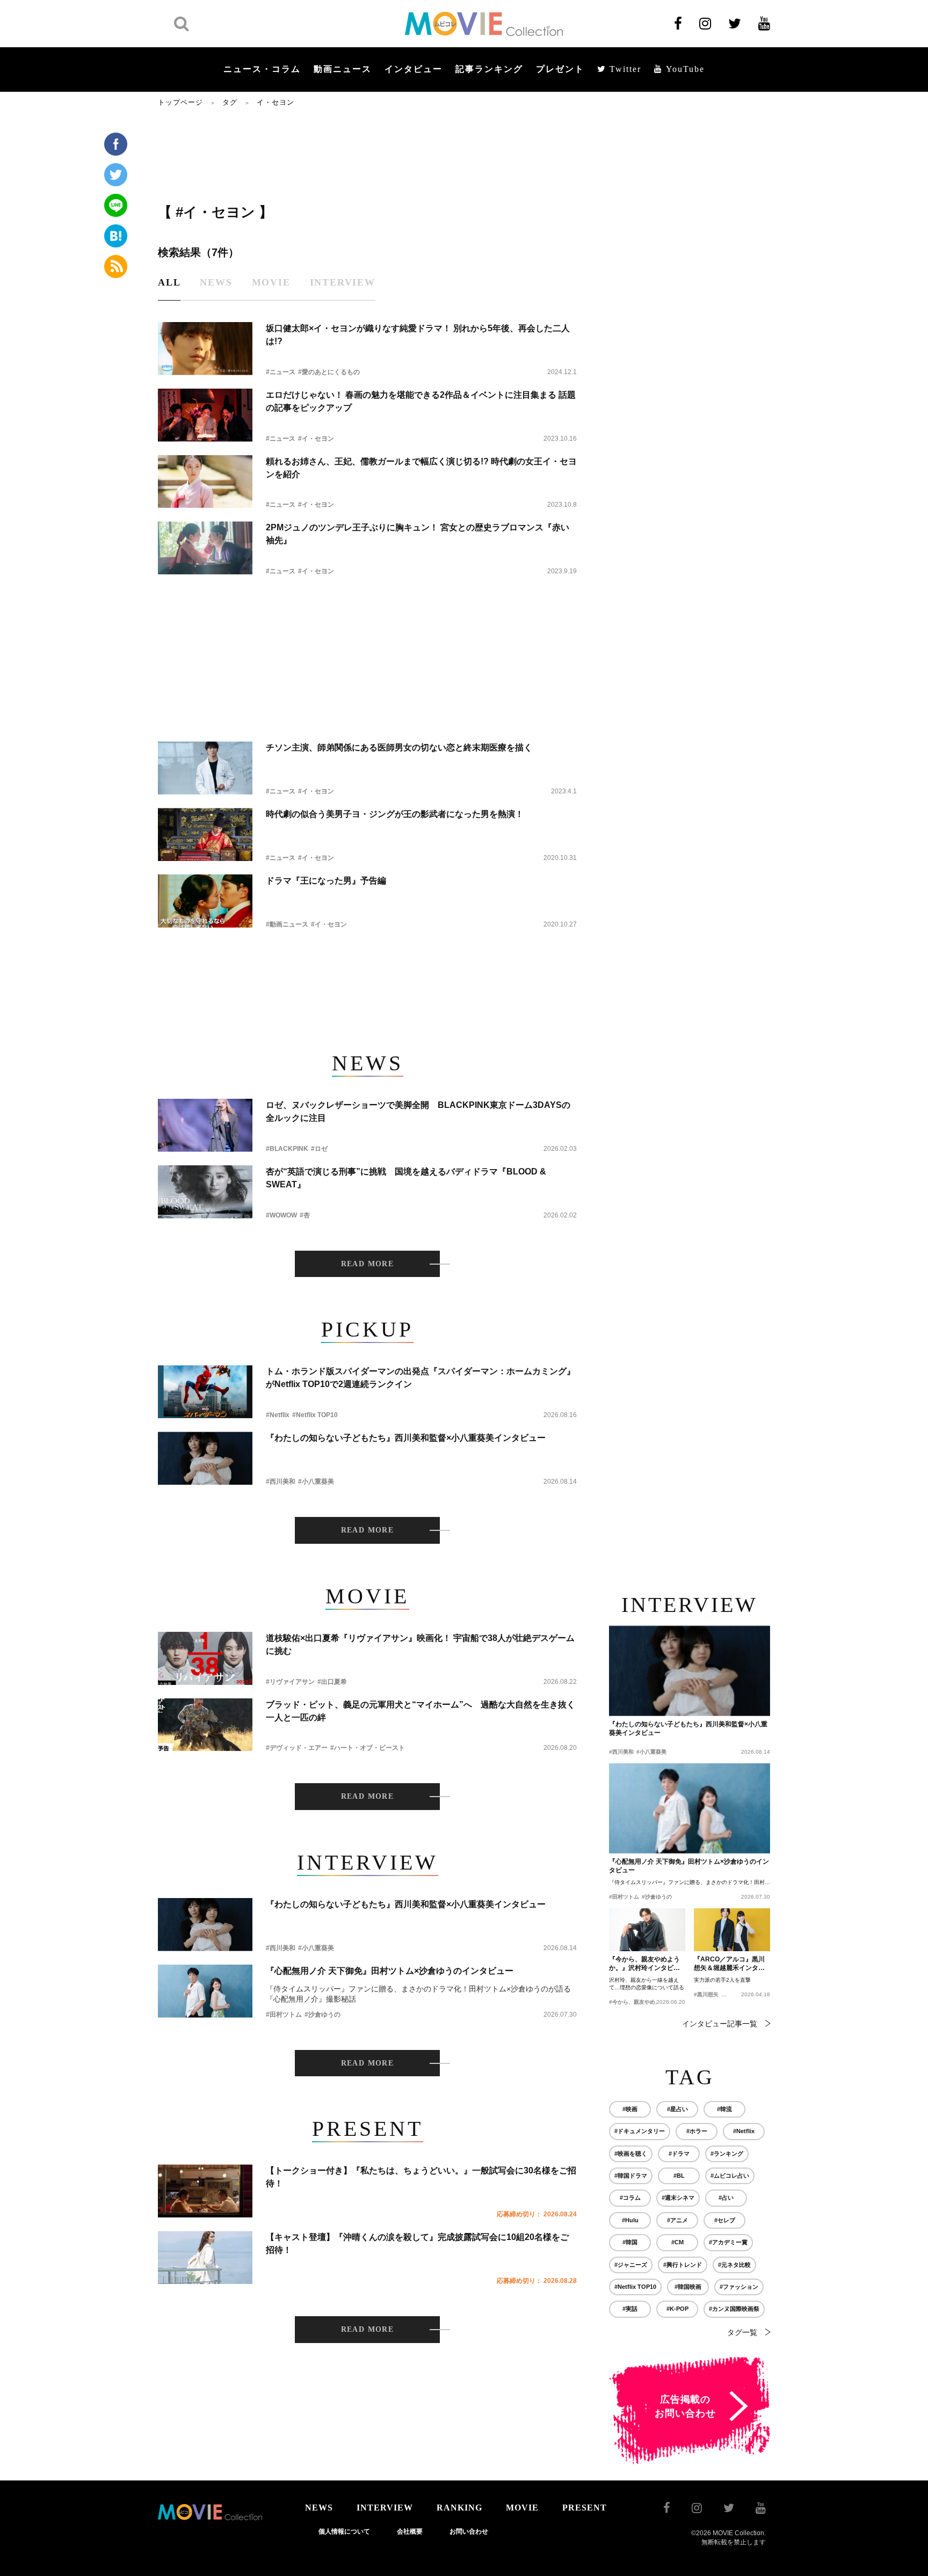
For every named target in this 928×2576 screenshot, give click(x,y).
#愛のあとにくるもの (329, 372)
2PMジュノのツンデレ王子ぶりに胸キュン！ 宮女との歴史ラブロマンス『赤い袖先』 (418, 534)
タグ (230, 102)
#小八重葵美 (316, 1482)
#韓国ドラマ (631, 2176)
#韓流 (724, 2109)
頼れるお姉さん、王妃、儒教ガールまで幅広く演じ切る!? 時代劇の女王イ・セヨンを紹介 (421, 468)
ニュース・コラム (262, 69)
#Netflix (278, 1415)
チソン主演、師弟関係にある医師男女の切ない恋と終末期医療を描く (399, 747)
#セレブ (725, 2220)
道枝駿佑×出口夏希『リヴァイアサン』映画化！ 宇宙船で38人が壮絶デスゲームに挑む (420, 1644)
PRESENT (585, 2508)
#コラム (630, 2198)
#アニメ (677, 2220)
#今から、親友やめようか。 (643, 2002)
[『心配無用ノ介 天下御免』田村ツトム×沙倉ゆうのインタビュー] (205, 1991)
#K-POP (677, 2309)
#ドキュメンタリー (640, 2131)
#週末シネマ (678, 2198)
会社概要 (410, 2531)
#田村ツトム (284, 2015)
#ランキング (727, 2154)
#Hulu (630, 2220)
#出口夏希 (332, 1682)
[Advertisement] (367, 154)
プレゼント (560, 69)
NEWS (319, 2508)
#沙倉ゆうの (322, 2015)
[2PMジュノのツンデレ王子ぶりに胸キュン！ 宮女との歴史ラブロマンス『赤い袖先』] (205, 548)
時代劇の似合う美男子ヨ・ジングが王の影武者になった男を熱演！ (395, 814)
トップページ (180, 102)
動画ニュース (343, 69)
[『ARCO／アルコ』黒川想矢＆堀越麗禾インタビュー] (732, 1930)
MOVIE (522, 2508)
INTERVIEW (385, 2508)
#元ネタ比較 (734, 2265)
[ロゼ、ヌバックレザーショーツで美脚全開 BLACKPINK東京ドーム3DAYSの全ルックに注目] (205, 1125)
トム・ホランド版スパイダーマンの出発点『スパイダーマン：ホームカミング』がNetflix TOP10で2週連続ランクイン (421, 1378)
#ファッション (739, 2287)
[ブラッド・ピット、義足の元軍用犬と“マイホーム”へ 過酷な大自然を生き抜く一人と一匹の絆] (205, 1725)
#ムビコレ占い (730, 2176)
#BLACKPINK (287, 1149)
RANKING (459, 2508)
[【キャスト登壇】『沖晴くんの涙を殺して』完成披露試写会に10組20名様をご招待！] (205, 2257)
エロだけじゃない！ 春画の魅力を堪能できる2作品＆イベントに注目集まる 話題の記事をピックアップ (421, 401)
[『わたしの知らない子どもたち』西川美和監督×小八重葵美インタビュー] (205, 1458)
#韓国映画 (688, 2287)
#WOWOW (281, 1215)
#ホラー (697, 2131)
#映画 (630, 2109)
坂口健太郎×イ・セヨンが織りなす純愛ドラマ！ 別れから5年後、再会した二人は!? (418, 335)
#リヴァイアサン (290, 1682)
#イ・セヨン (316, 439)
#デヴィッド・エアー (297, 1748)
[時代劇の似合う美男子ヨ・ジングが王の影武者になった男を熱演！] (205, 834)
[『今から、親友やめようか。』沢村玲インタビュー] (647, 1930)
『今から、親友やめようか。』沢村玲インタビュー (644, 1964)
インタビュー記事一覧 (720, 2024)
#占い (726, 2198)
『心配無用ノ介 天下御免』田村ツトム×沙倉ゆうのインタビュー (390, 1971)
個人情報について (344, 2531)
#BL (679, 2176)
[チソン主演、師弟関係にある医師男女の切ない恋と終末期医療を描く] (205, 768)
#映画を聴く (631, 2154)
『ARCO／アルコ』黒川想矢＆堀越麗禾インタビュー (729, 1964)
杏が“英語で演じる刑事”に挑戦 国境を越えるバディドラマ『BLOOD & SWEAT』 (406, 1178)
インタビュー (414, 69)
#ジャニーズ (631, 2265)
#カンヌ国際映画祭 (734, 2309)
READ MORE (368, 1264)
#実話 (630, 2309)
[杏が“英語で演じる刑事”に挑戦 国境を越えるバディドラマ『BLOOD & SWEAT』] (205, 1192)
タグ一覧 (742, 2332)
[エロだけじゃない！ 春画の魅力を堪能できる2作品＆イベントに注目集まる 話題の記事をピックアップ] (205, 415)
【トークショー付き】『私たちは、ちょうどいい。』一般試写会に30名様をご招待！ (421, 2177)
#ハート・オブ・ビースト (368, 1748)
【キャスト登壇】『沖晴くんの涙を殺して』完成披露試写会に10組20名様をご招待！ (417, 2243)
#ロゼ (319, 1149)
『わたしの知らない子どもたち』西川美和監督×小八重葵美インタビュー (406, 1438)
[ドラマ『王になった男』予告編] (205, 901)
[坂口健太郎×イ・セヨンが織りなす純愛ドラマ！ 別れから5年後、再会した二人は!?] (205, 349)
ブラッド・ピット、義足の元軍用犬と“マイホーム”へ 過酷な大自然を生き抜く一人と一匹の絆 (421, 1711)
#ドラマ (679, 2154)
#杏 (305, 1215)
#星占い (677, 2109)
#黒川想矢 (706, 1994)
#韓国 (630, 2242)
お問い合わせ (469, 2531)
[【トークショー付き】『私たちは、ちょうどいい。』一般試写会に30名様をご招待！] (205, 2191)
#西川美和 (281, 1482)
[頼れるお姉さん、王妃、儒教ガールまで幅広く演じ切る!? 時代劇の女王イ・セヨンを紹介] (205, 482)
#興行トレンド (683, 2265)
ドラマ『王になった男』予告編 (326, 881)
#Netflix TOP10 (315, 1415)
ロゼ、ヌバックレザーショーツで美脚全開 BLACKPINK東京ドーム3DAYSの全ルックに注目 (418, 1111)
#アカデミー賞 (728, 2242)
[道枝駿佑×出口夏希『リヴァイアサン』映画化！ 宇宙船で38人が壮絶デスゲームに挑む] (205, 1658)
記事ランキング (489, 69)
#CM (677, 2242)
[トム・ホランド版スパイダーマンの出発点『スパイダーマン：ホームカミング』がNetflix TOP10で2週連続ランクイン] (205, 1392)
